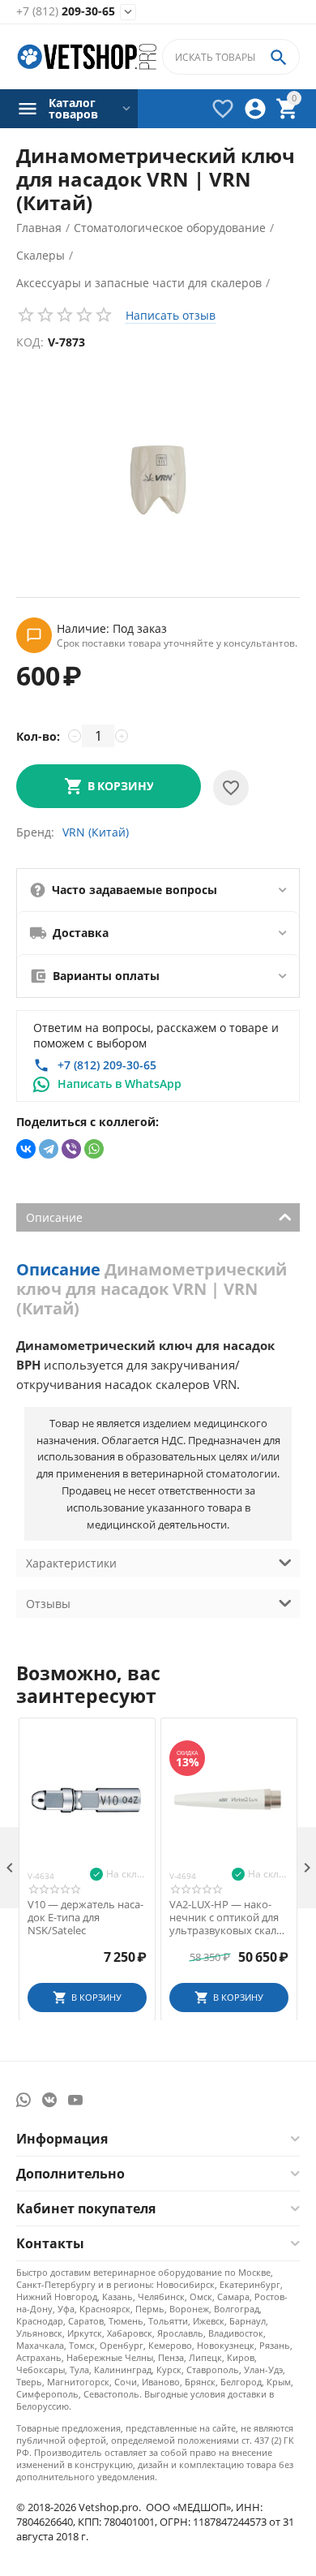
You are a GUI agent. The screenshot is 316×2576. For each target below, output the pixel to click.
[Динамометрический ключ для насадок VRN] (158, 480)
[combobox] (231, 57)
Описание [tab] (54, 1217)
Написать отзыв (171, 315)
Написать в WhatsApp (120, 1084)
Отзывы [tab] (48, 1604)
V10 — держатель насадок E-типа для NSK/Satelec (85, 1918)
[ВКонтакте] (26, 1149)
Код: (30, 342)
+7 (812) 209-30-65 (107, 1065)
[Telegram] (49, 1149)
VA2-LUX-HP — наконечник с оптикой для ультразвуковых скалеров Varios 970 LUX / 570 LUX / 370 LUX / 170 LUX (228, 1918)
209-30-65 (66, 12)
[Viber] (71, 1149)
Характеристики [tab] (71, 1563)
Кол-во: (38, 736)
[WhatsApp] (94, 1149)
